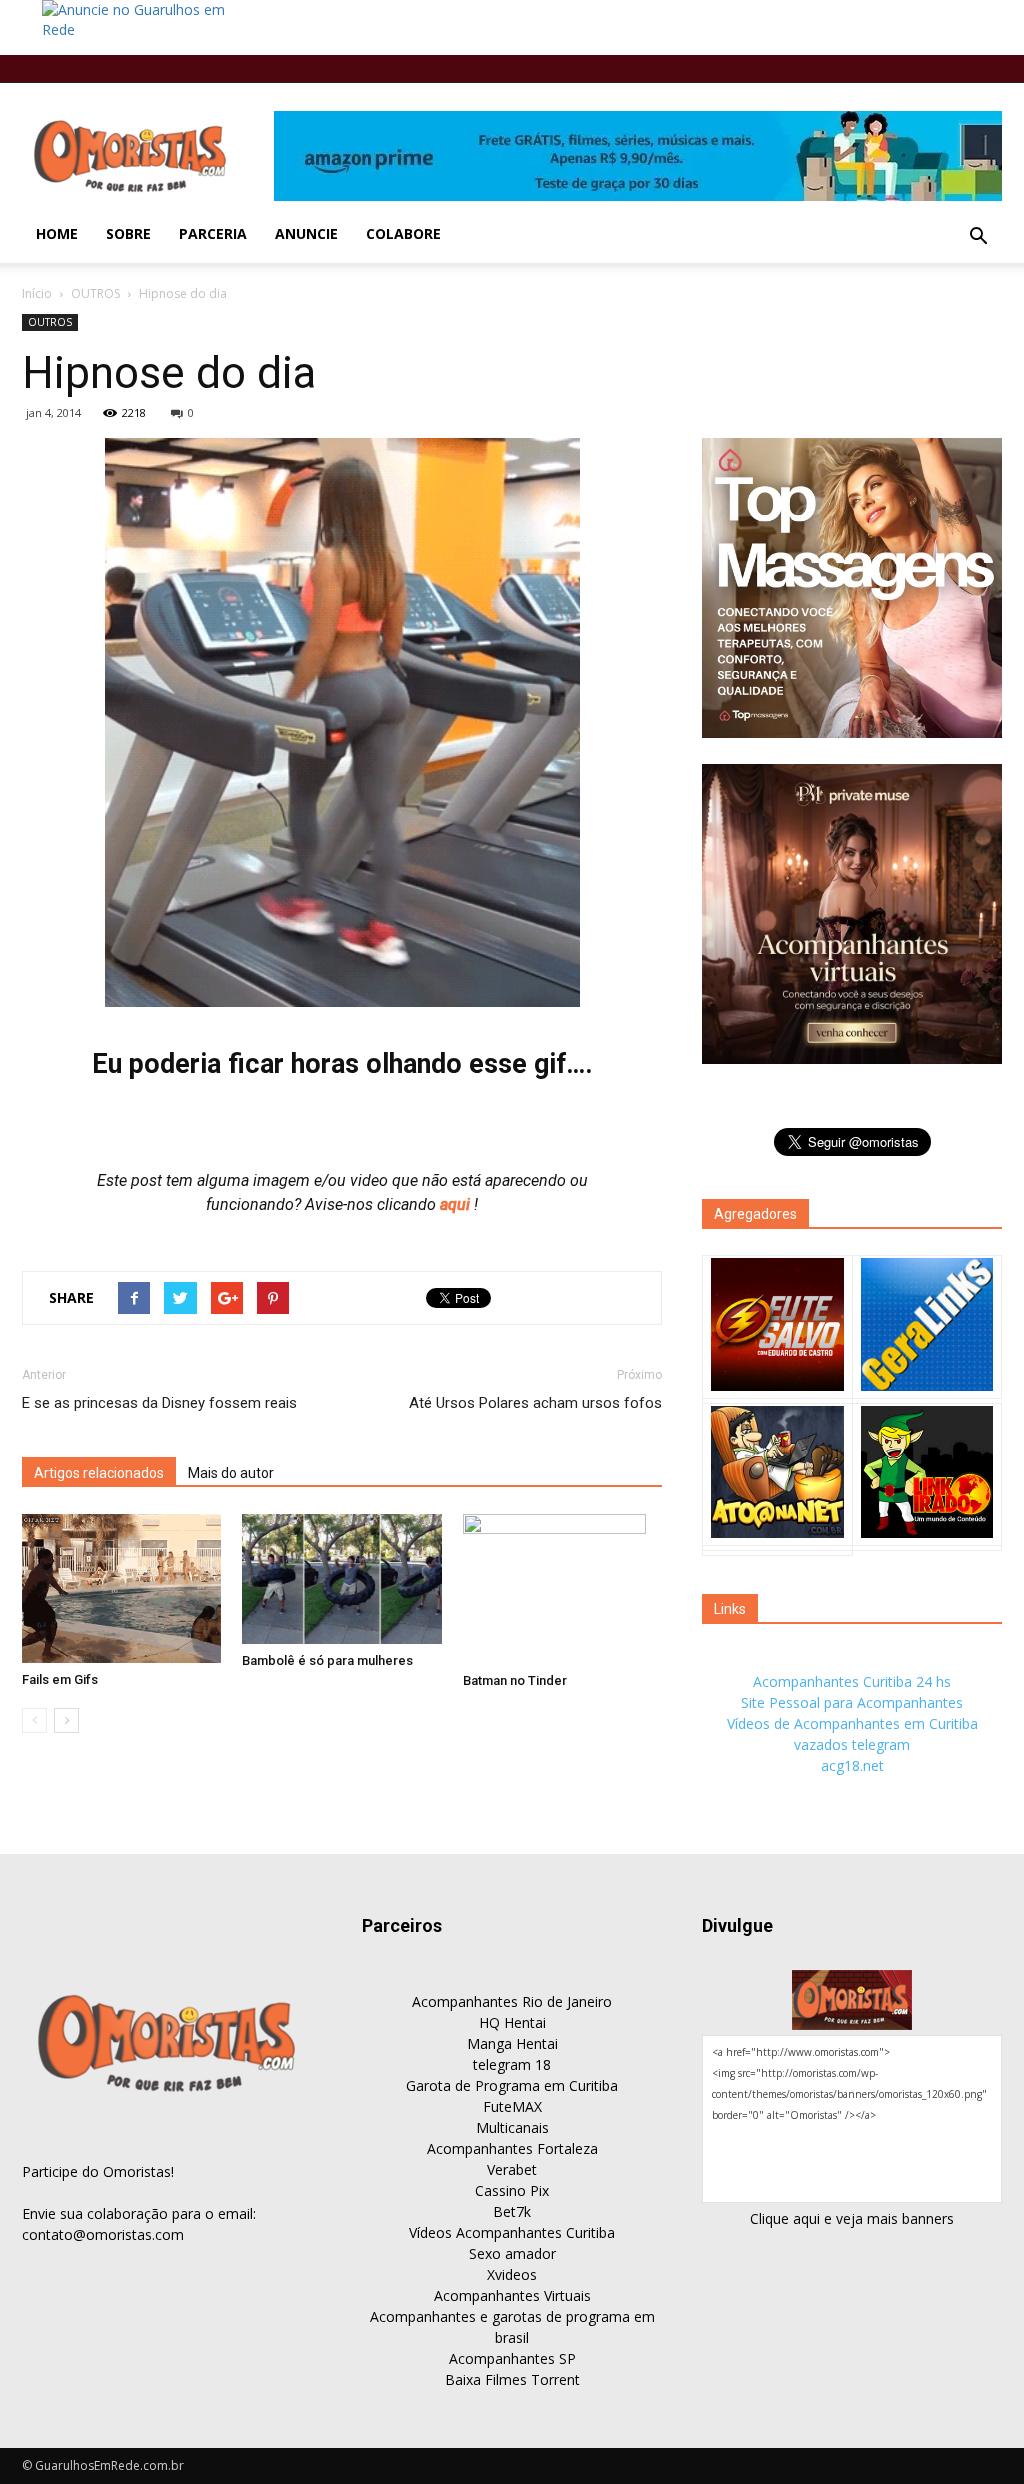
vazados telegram (852, 1744)
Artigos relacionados (99, 1473)
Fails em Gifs (60, 1679)
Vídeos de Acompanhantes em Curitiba (852, 1723)
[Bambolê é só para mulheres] (341, 1579)
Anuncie (306, 233)
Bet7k (512, 2211)
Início (37, 293)
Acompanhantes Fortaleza (512, 2148)
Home (57, 233)
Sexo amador (512, 2253)
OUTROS (95, 293)
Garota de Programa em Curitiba (512, 2085)
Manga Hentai (512, 2043)
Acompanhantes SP (512, 2358)
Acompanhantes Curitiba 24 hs (852, 1681)
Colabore (403, 233)
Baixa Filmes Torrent (512, 2379)
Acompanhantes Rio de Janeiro (512, 2001)
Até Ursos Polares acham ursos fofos (535, 1403)
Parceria (213, 233)
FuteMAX (512, 2106)
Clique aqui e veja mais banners (852, 2218)
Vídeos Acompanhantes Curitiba (512, 2232)
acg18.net (852, 1765)
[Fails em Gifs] (121, 1588)
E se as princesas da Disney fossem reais (159, 1403)
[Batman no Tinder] (562, 1589)
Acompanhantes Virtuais (512, 2295)
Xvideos (512, 2274)
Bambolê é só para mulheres (327, 1660)
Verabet (512, 2169)
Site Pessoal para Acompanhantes (852, 1702)
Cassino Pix (512, 2190)
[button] (978, 237)
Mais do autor (231, 1473)
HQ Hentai (512, 2022)
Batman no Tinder (515, 1680)
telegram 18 (512, 2064)
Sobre (128, 233)
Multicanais (512, 2127)
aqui (457, 1204)
